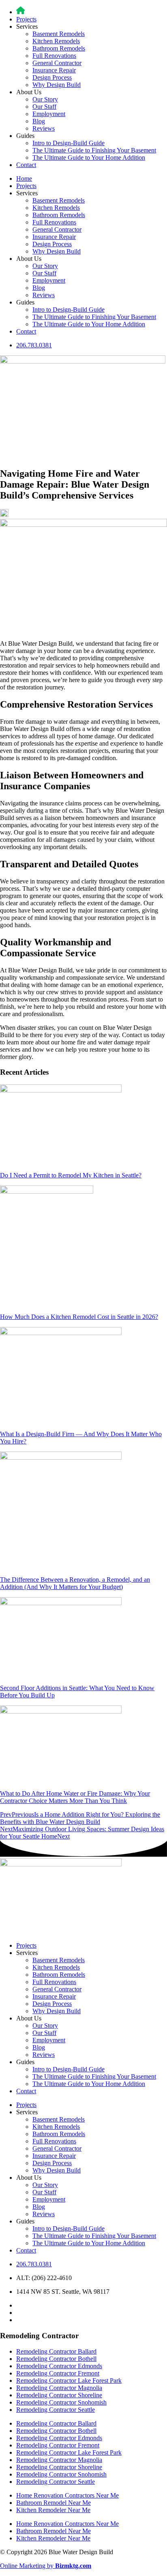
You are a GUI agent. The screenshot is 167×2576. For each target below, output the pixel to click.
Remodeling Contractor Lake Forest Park (69, 2381)
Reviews (44, 128)
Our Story (45, 99)
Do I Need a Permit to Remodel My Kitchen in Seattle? (71, 1175)
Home (24, 179)
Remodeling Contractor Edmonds (59, 2366)
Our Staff (44, 107)
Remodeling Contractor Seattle (56, 2410)
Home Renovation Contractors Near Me (67, 2495)
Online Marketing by (46, 2566)
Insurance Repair (54, 70)
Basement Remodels (59, 34)
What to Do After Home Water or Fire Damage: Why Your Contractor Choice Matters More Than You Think (75, 1797)
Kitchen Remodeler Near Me (53, 2510)
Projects (26, 19)
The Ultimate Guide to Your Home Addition (89, 157)
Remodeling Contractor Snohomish (61, 2402)
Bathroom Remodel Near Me (54, 2503)
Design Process (52, 77)
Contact (26, 165)
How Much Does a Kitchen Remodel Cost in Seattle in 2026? (79, 1317)
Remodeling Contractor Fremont (58, 2373)
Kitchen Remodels (56, 41)
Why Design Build (57, 85)
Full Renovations (54, 56)
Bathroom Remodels (59, 48)
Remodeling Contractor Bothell (56, 2359)
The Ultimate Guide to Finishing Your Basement (94, 150)
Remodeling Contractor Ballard (56, 2351)
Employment (49, 114)
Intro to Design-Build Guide (69, 143)
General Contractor (57, 63)
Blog (39, 121)
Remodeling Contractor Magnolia (59, 2388)
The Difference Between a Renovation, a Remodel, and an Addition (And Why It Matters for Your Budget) (75, 1583)
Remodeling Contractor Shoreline (59, 2395)
